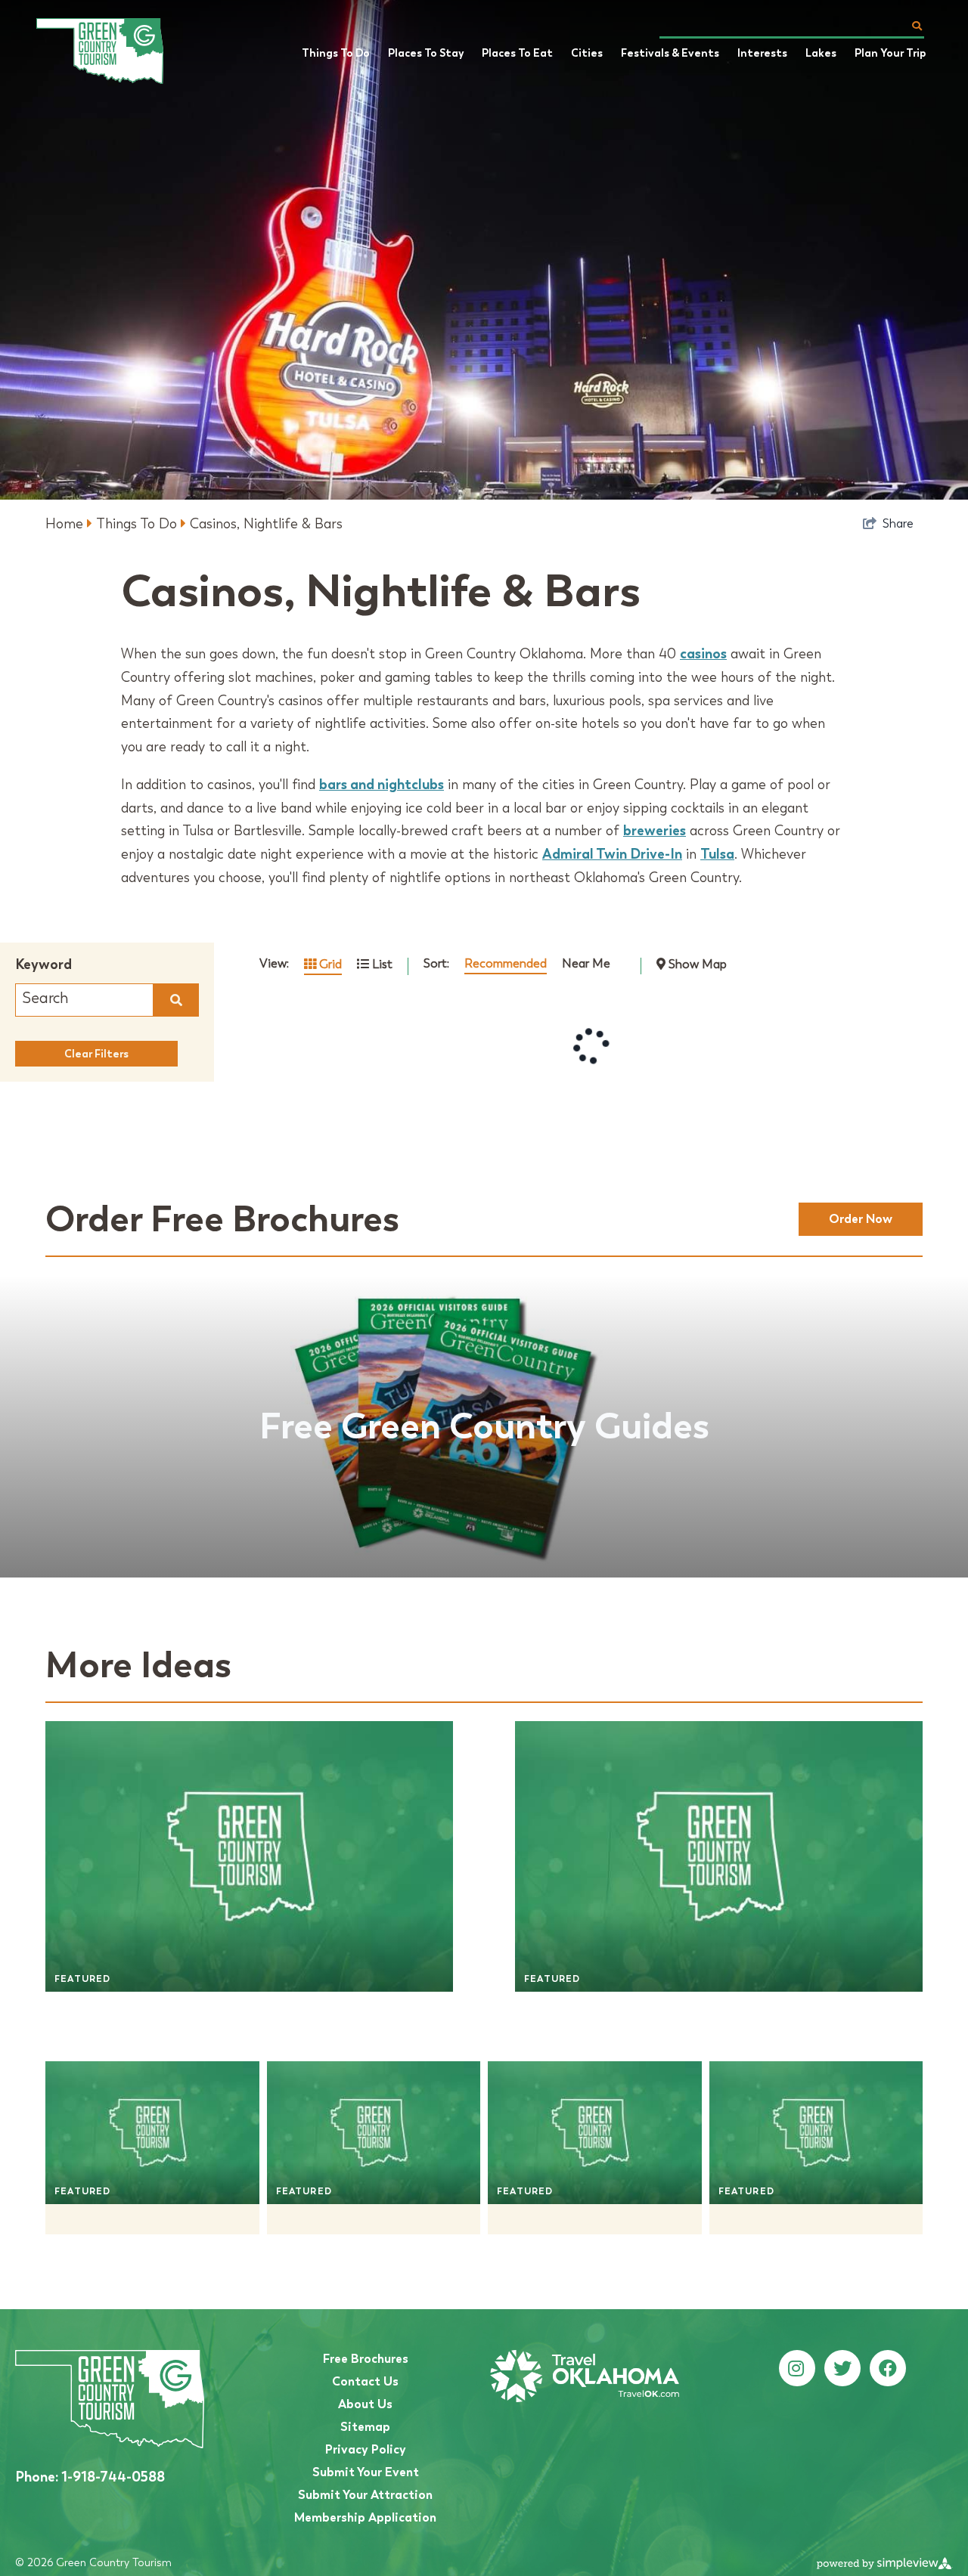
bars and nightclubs (382, 784)
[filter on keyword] (176, 1000)
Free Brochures (366, 2359)
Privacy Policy (366, 2449)
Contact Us (365, 2381)
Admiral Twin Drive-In (612, 854)
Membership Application (365, 2517)
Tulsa (717, 854)
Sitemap (365, 2427)
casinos (703, 653)
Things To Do (138, 524)
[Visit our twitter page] (842, 2369)
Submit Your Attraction (365, 2495)
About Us (365, 2404)
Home (66, 524)
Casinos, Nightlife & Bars (266, 524)
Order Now (861, 1219)
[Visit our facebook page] (888, 2369)
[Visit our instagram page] (796, 2369)
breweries (655, 830)
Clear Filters (96, 1054)
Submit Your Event (366, 2472)
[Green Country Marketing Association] (112, 51)
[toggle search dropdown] (917, 26)
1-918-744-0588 (90, 2477)
